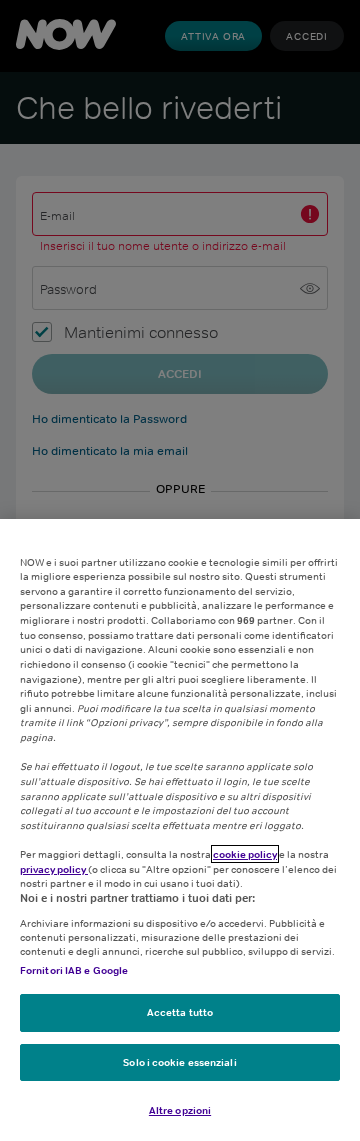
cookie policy (245, 854)
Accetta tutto (180, 1012)
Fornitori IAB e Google (74, 970)
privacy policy (54, 869)
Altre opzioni (180, 1110)
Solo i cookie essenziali (179, 1062)
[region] (180, 830)
